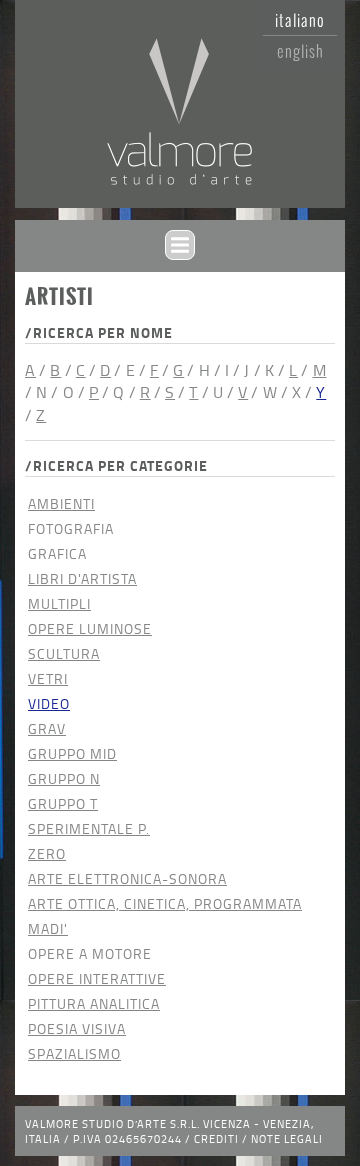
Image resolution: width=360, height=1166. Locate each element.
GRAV (47, 728)
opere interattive (97, 978)
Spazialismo (74, 1053)
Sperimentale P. (89, 828)
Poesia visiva (77, 1028)
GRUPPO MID (72, 753)
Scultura (64, 653)
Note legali (287, 1138)
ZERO (47, 853)
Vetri (48, 678)
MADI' (48, 928)
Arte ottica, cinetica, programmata (165, 903)
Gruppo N (64, 778)
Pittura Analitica (94, 1003)
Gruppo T (63, 803)
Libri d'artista (82, 578)
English (300, 51)
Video (49, 703)
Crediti (216, 1138)
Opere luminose (90, 628)
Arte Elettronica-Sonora (127, 878)
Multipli (59, 603)
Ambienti (61, 503)
